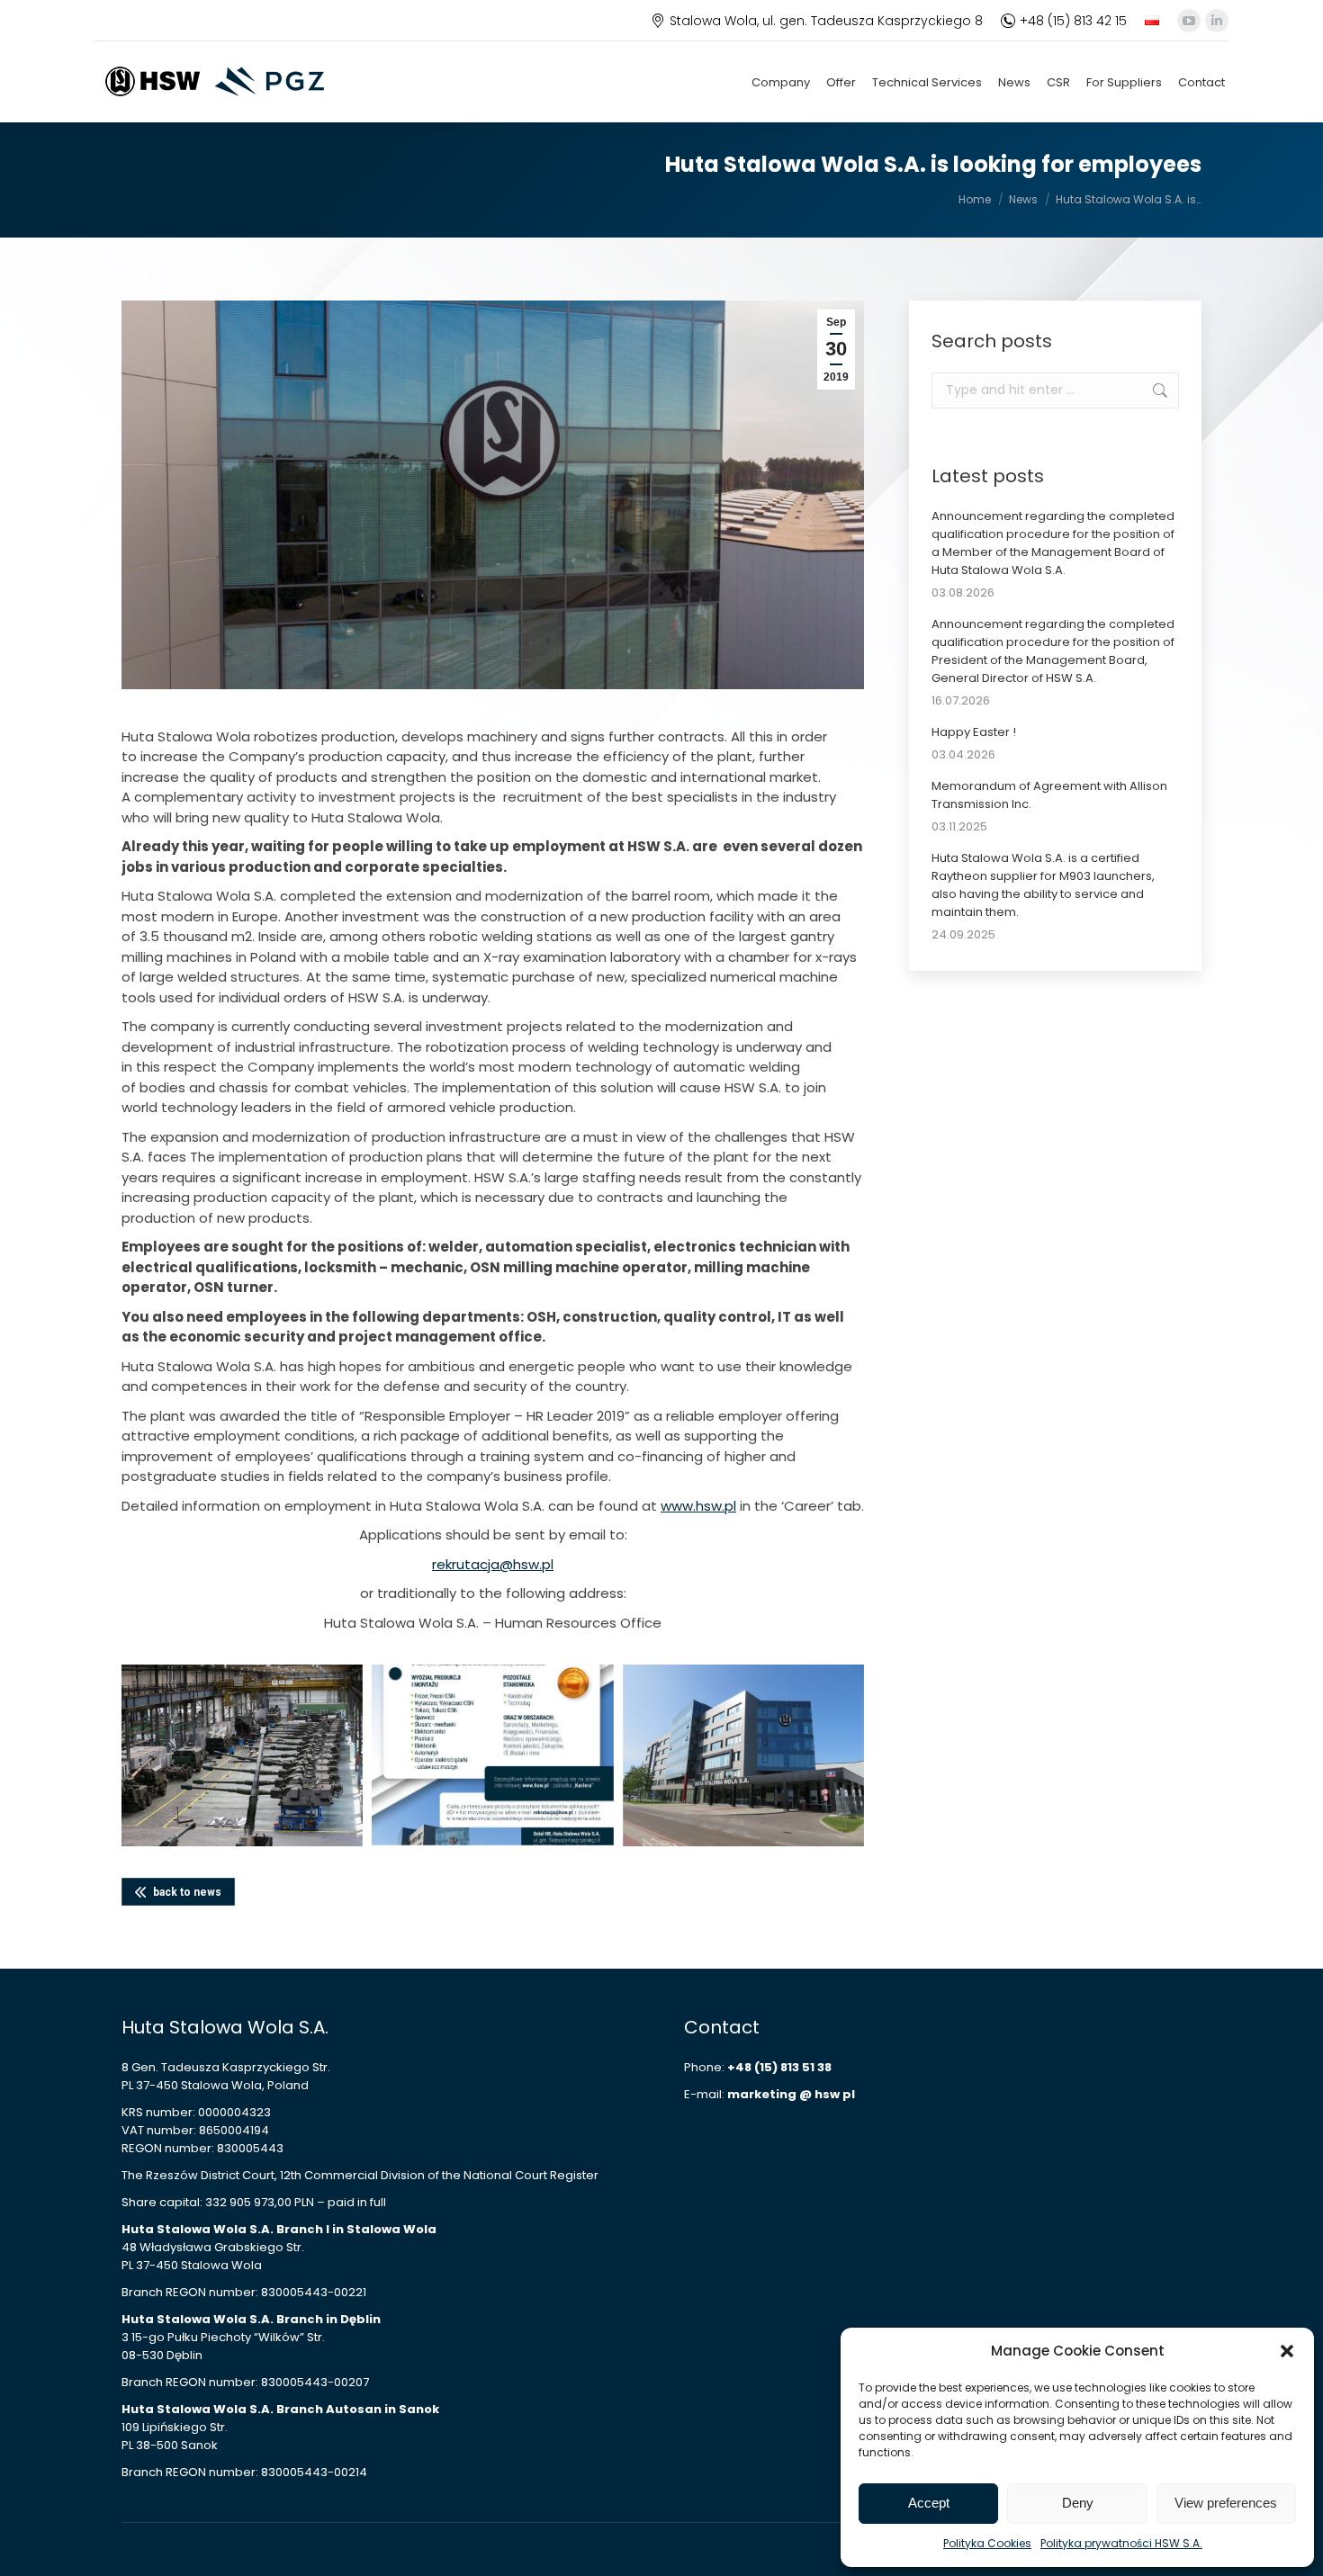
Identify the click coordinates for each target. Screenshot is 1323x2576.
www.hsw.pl (698, 1506)
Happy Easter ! (974, 732)
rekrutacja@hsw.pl (493, 1564)
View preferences (1226, 2503)
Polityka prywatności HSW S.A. (1121, 2543)
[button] (1287, 2351)
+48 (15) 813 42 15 (1073, 21)
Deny (1078, 2503)
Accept (929, 2503)
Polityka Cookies (987, 2543)
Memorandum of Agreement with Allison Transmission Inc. (1049, 795)
